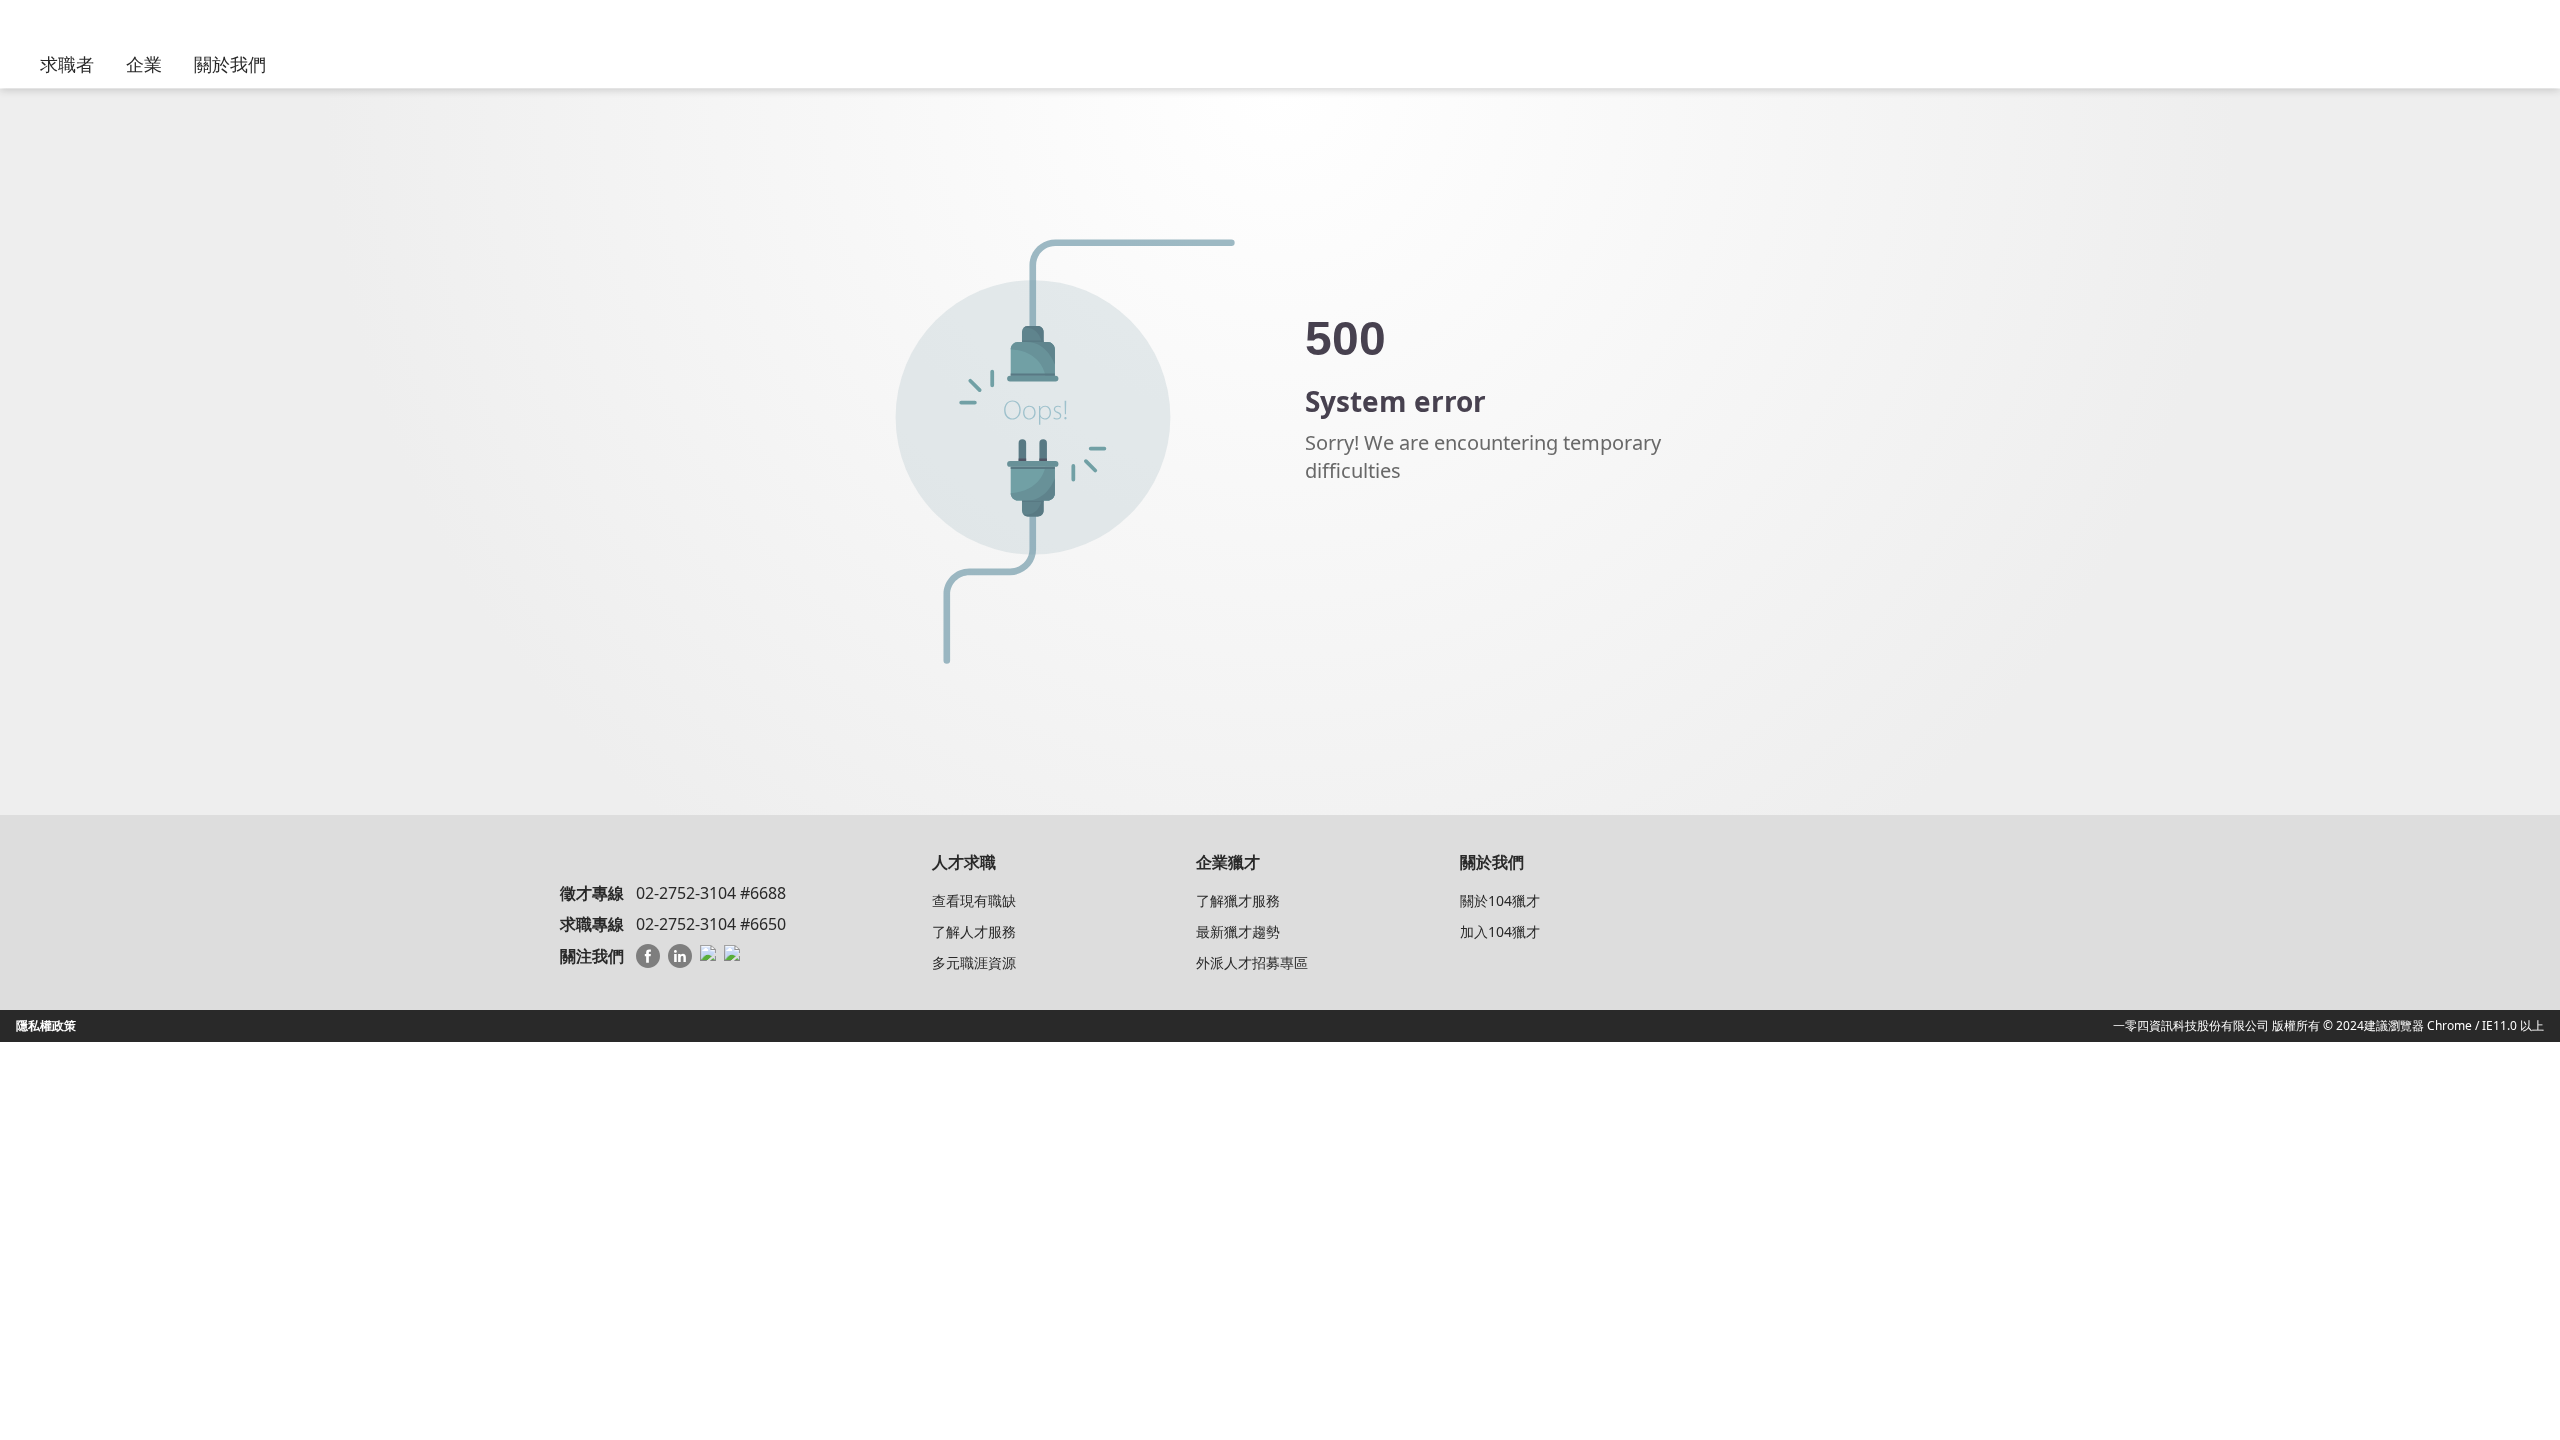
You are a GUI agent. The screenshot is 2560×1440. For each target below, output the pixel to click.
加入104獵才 (1500, 931)
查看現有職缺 (974, 900)
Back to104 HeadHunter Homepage (1415, 553)
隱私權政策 (46, 1025)
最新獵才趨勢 (1238, 931)
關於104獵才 (1500, 900)
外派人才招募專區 (1252, 962)
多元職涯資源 (974, 962)
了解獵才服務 (1238, 900)
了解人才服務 (974, 931)
